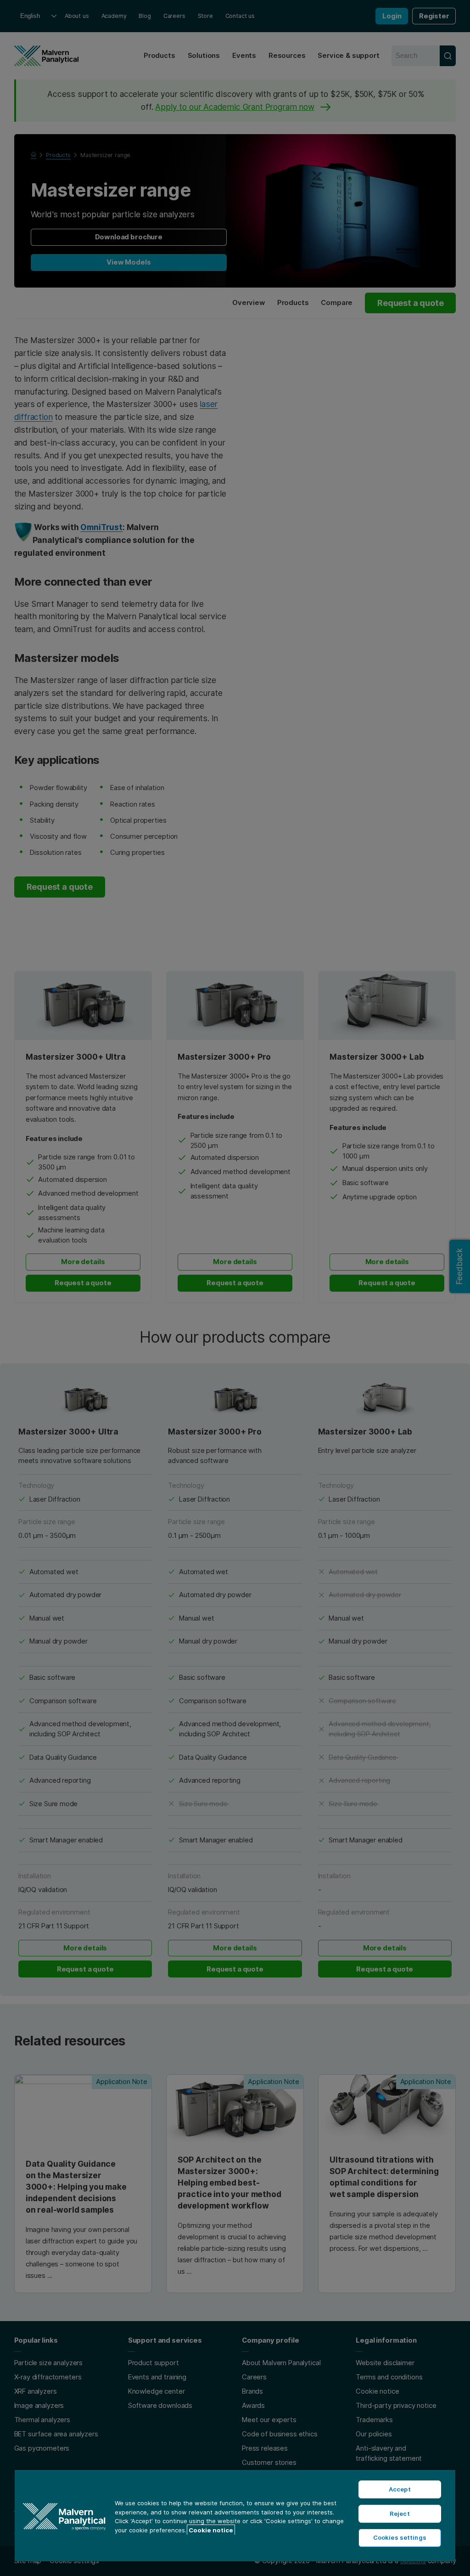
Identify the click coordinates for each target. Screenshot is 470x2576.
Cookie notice (211, 2530)
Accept (400, 2489)
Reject (400, 2514)
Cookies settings (400, 2537)
